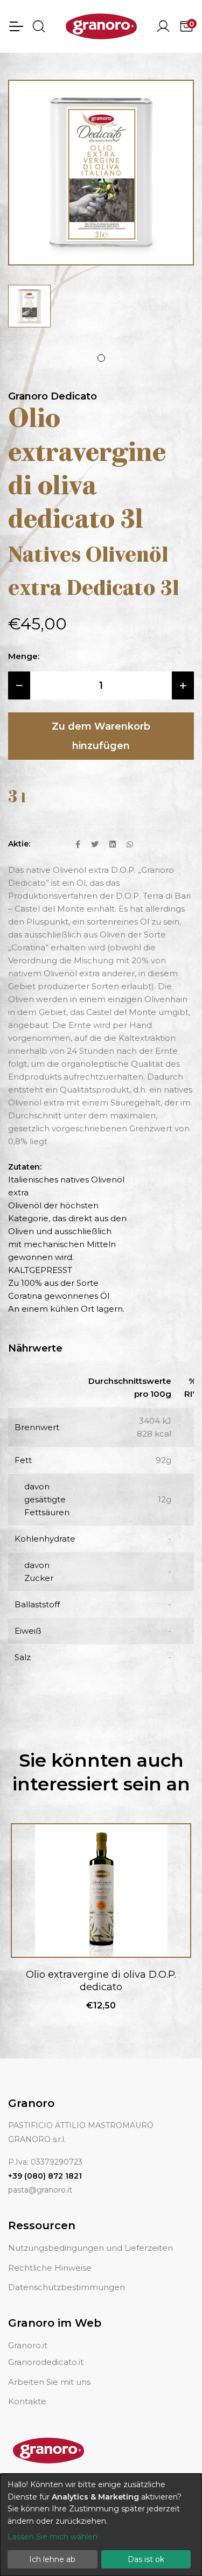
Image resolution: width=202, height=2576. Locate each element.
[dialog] (101, 2525)
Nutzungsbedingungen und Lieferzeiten (90, 2248)
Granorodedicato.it (46, 2362)
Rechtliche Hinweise (50, 2268)
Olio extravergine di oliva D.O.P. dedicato (101, 1981)
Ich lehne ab (52, 2559)
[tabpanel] (29, 306)
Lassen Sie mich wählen (53, 2537)
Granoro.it (28, 2345)
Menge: (24, 656)
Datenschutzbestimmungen (67, 2287)
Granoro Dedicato (53, 396)
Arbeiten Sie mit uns (49, 2382)
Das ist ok (146, 2559)
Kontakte (27, 2401)
